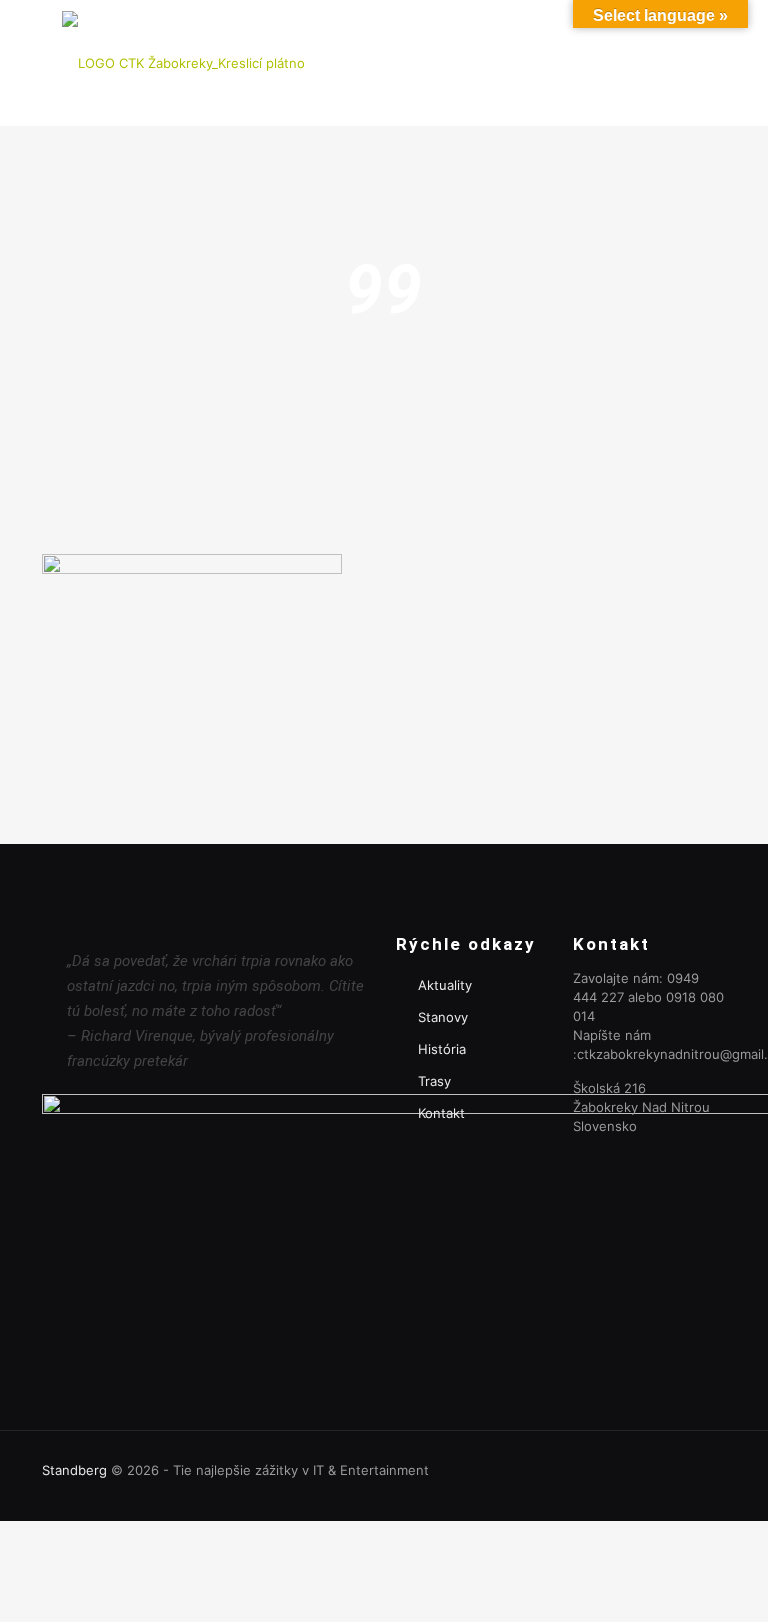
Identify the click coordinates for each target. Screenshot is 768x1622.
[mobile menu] (694, 63)
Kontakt (441, 1113)
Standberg (74, 1470)
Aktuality (445, 985)
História (442, 1049)
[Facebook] (695, 1469)
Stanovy (443, 1017)
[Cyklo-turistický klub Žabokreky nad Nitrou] (183, 62)
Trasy (434, 1081)
